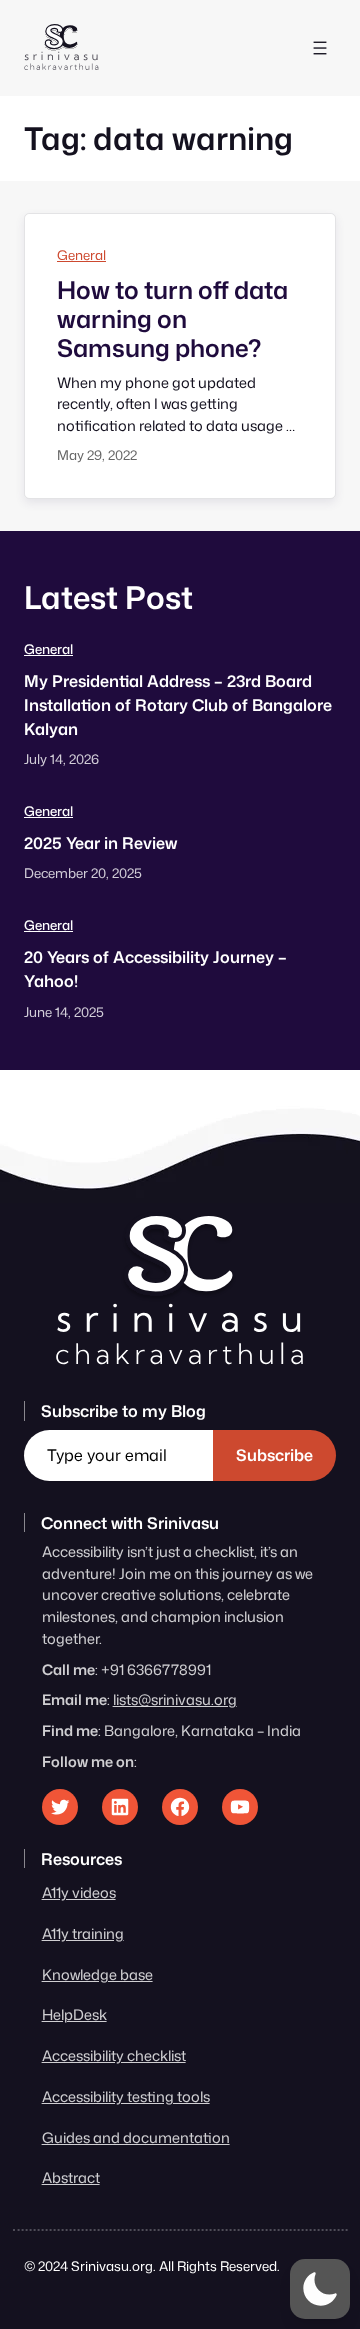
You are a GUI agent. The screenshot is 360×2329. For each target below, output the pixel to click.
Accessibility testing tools (126, 2096)
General (81, 255)
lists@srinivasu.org (175, 1699)
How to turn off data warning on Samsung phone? (172, 319)
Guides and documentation (136, 2137)
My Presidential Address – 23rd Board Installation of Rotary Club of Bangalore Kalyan (178, 704)
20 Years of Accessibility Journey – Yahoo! (155, 968)
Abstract (71, 2177)
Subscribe (274, 1455)
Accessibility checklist (114, 2055)
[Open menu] (320, 48)
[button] (320, 2289)
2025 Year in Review (100, 842)
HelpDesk (74, 2014)
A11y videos (79, 1892)
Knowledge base (97, 1974)
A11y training (83, 1933)
